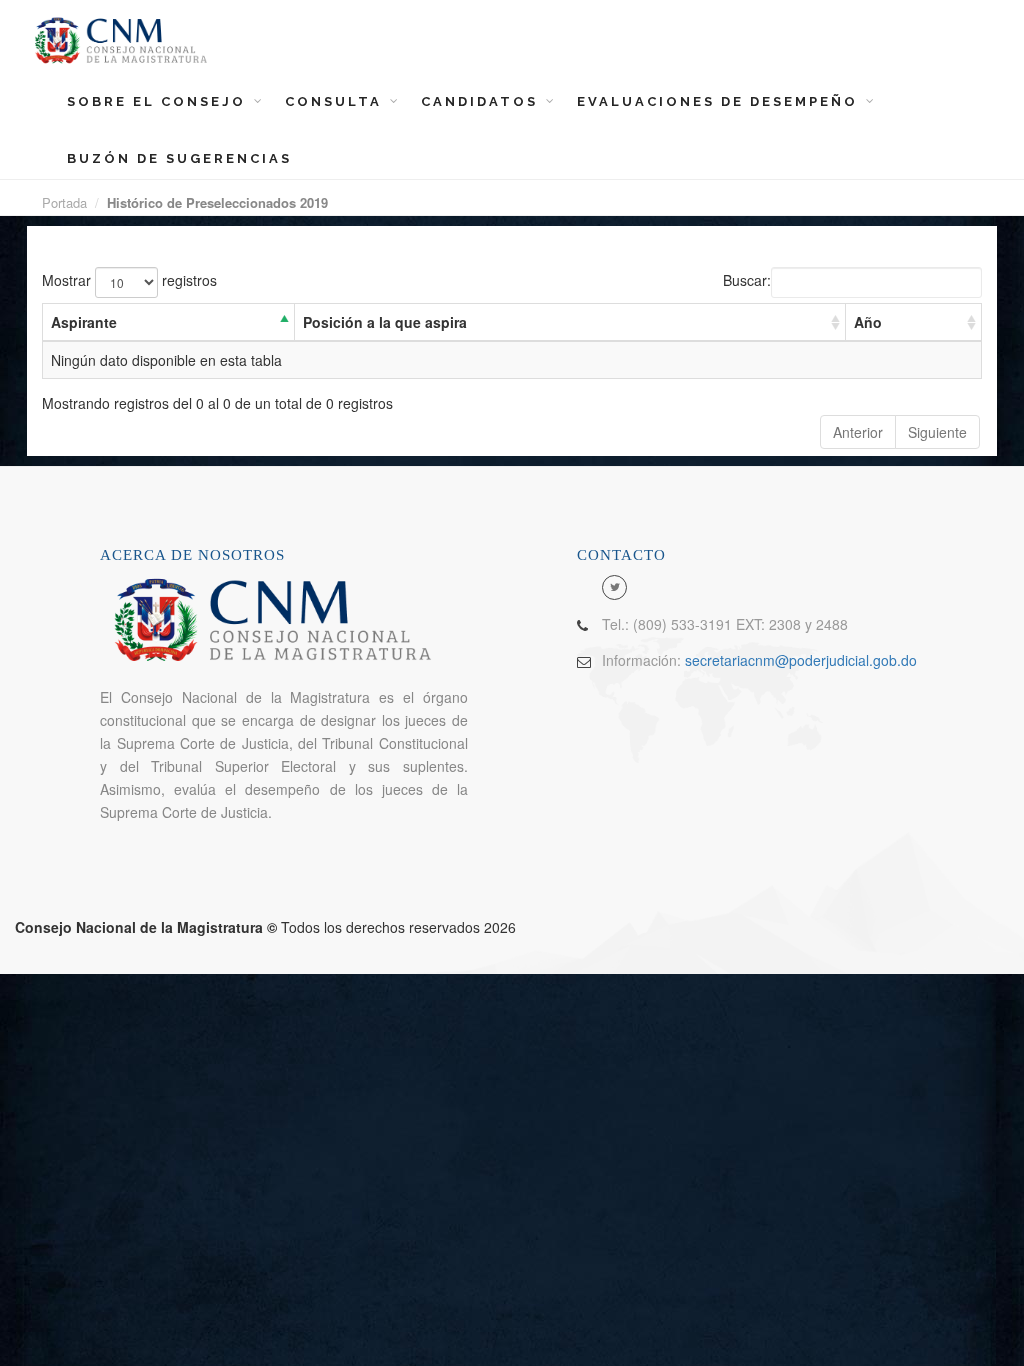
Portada (64, 202)
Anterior (858, 432)
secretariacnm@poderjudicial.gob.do (801, 660)
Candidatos (482, 101)
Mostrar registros (129, 280)
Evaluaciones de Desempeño (720, 101)
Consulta (336, 101)
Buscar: (747, 280)
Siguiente (937, 432)
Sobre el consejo (159, 101)
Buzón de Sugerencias (179, 158)
